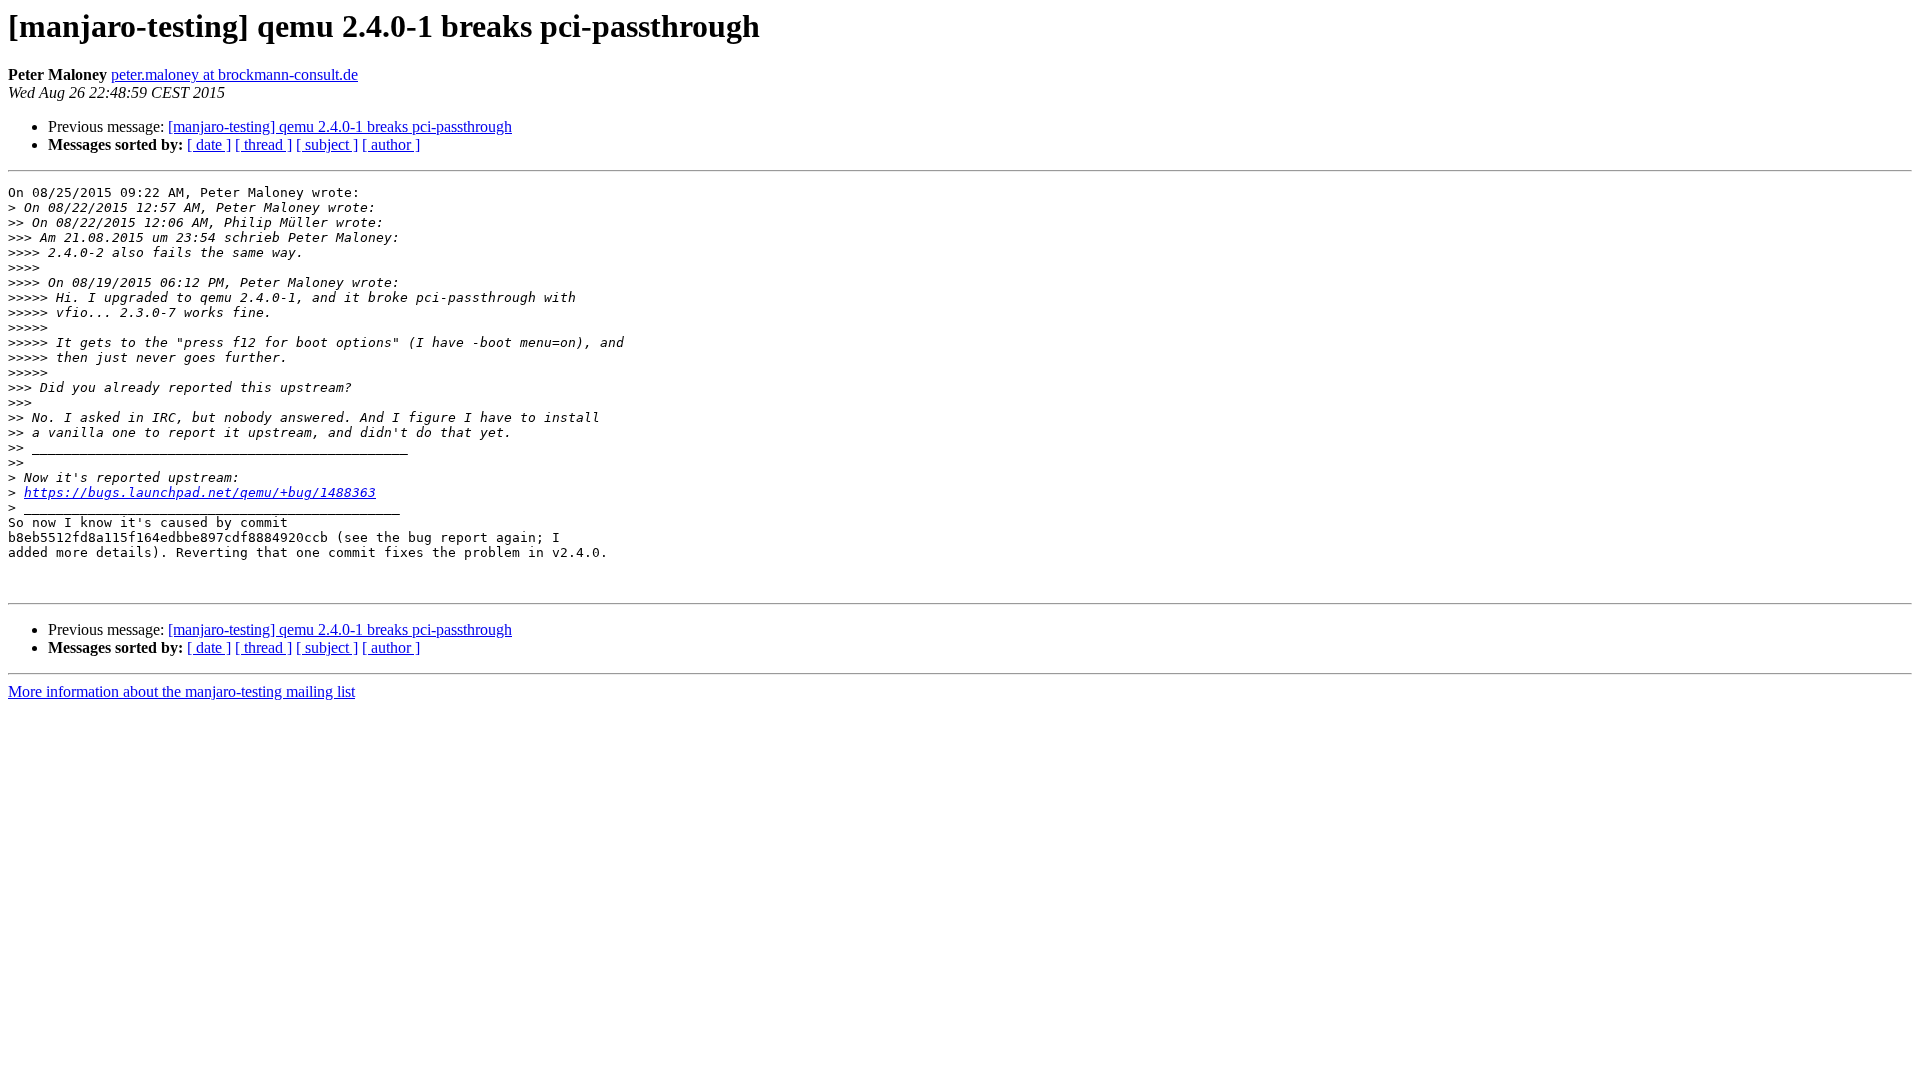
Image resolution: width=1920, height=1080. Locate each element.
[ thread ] (263, 144)
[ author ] (391, 144)
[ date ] (209, 144)
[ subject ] (327, 144)
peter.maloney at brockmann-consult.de (234, 74)
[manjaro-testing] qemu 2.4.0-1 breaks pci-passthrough (340, 126)
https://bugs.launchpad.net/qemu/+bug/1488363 (200, 492)
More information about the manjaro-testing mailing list (181, 691)
